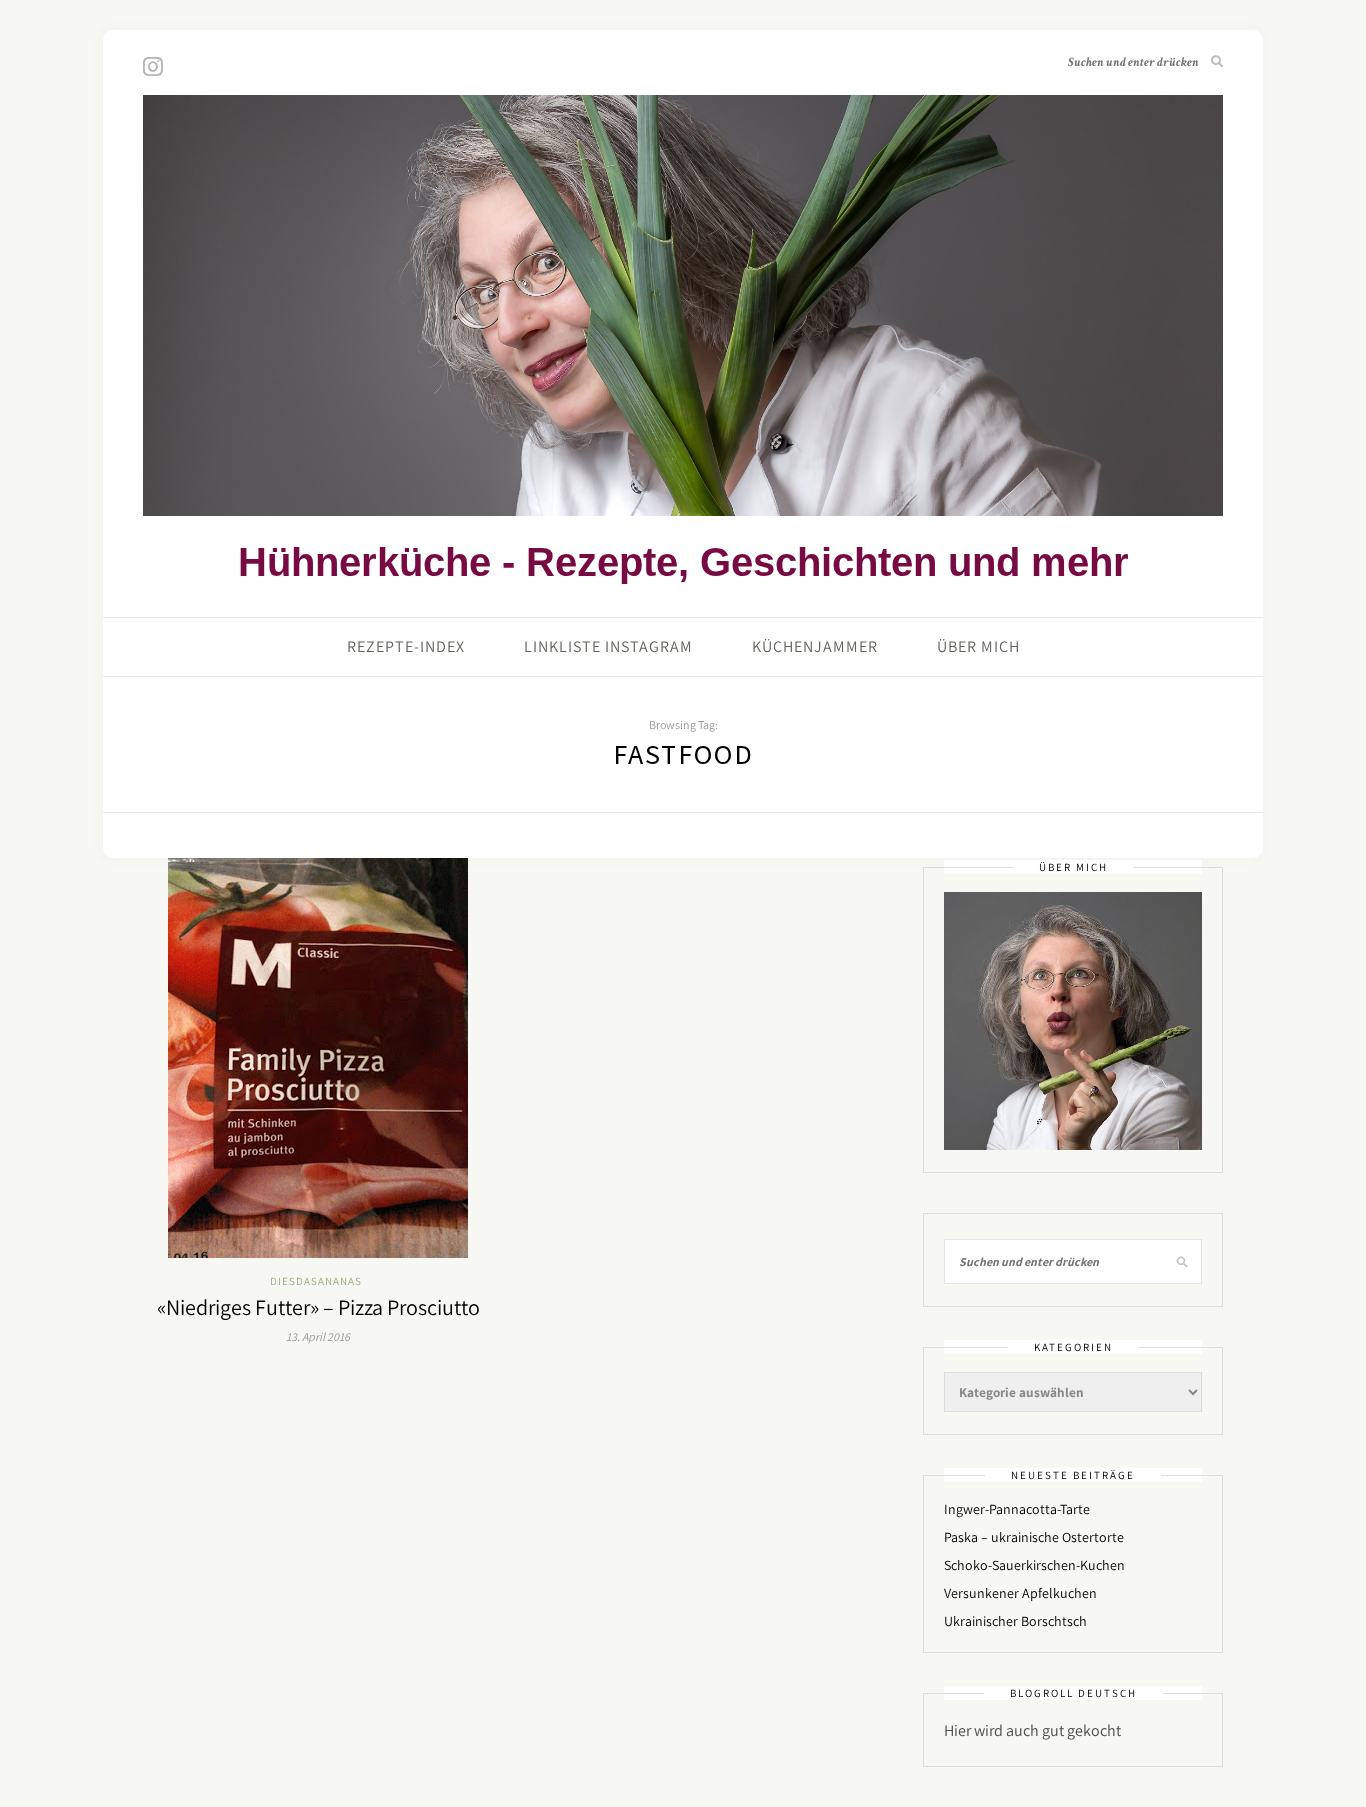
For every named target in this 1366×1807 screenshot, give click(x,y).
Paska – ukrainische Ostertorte (1034, 1537)
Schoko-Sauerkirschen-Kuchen (1034, 1565)
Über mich (978, 646)
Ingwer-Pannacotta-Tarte (1017, 1509)
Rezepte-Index (406, 646)
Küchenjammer (815, 646)
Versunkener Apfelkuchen (1020, 1593)
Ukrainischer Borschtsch (1015, 1621)
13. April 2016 (318, 1336)
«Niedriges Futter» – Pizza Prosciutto (318, 1307)
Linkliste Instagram (608, 646)
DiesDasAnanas (316, 1281)
